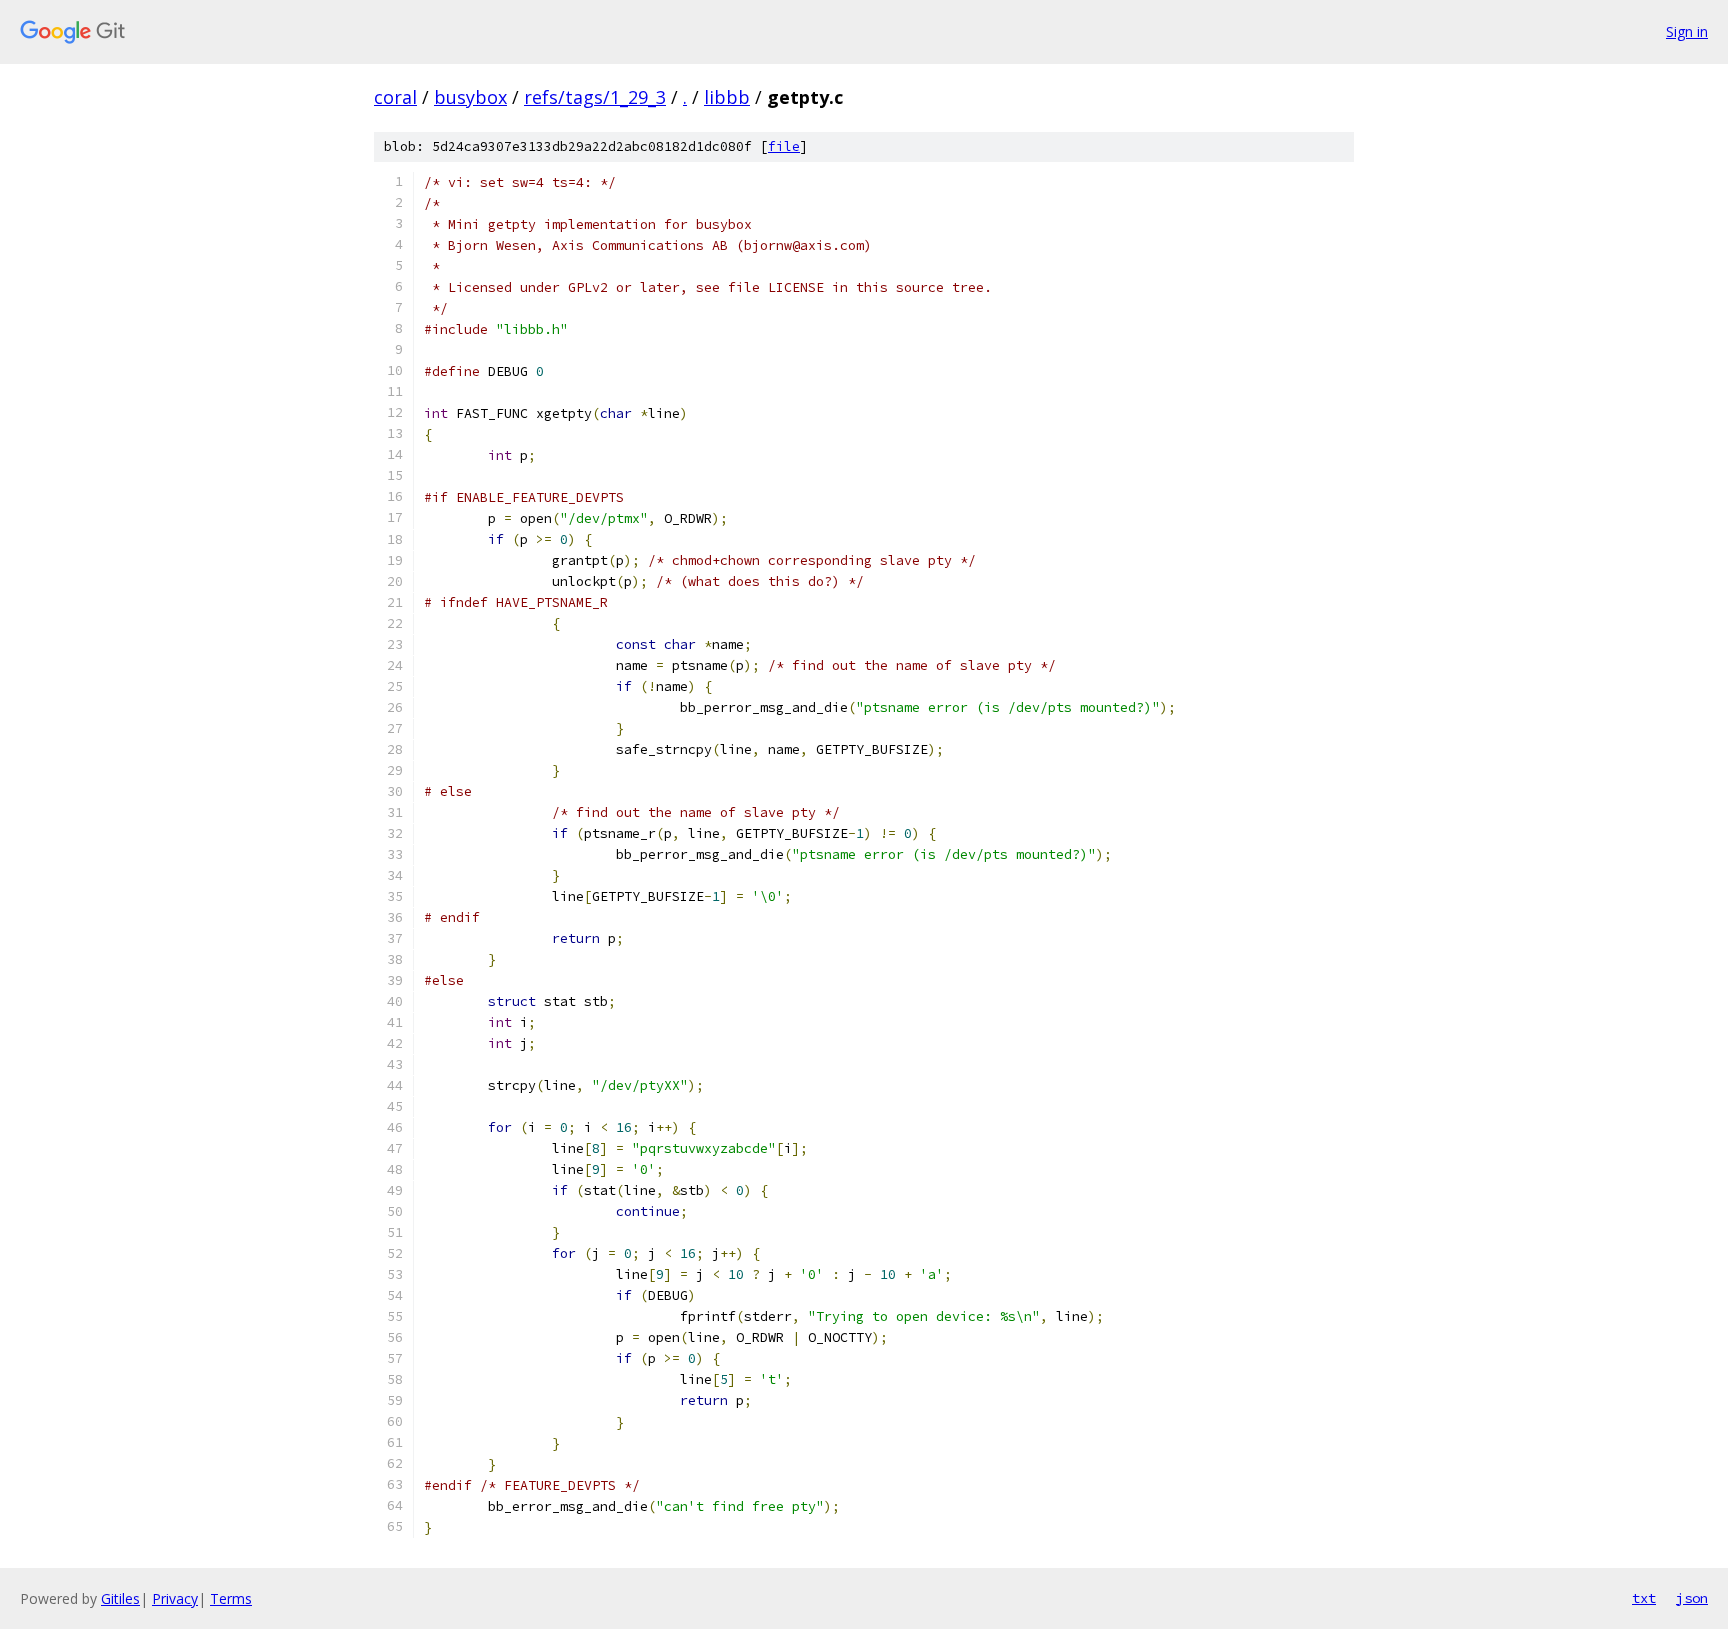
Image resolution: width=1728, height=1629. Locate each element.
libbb (727, 97)
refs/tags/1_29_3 (595, 97)
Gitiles (120, 1598)
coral (395, 97)
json (1692, 1598)
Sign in (1687, 31)
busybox (470, 97)
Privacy (175, 1598)
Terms (231, 1598)
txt (1644, 1598)
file (784, 146)
